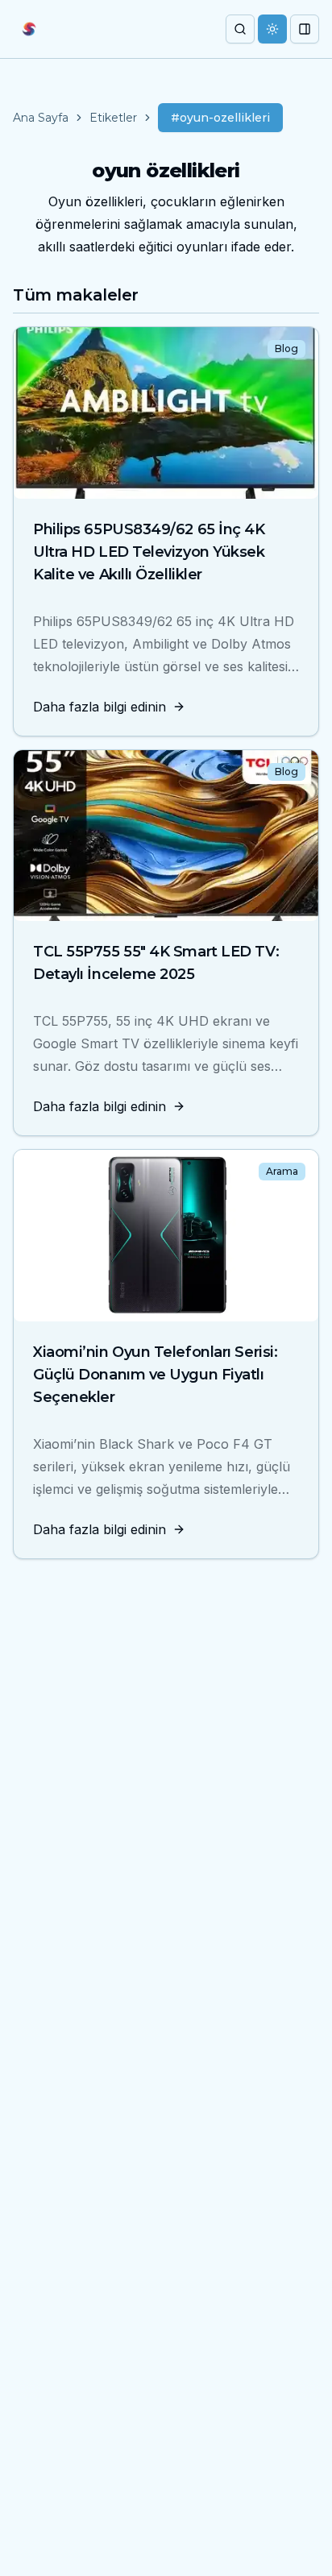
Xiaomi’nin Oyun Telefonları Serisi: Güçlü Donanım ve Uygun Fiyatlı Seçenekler (155, 1375)
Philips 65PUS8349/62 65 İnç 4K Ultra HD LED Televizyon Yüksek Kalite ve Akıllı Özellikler (149, 552)
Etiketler (113, 118)
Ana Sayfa (41, 118)
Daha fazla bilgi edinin (100, 707)
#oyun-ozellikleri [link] (220, 118)
